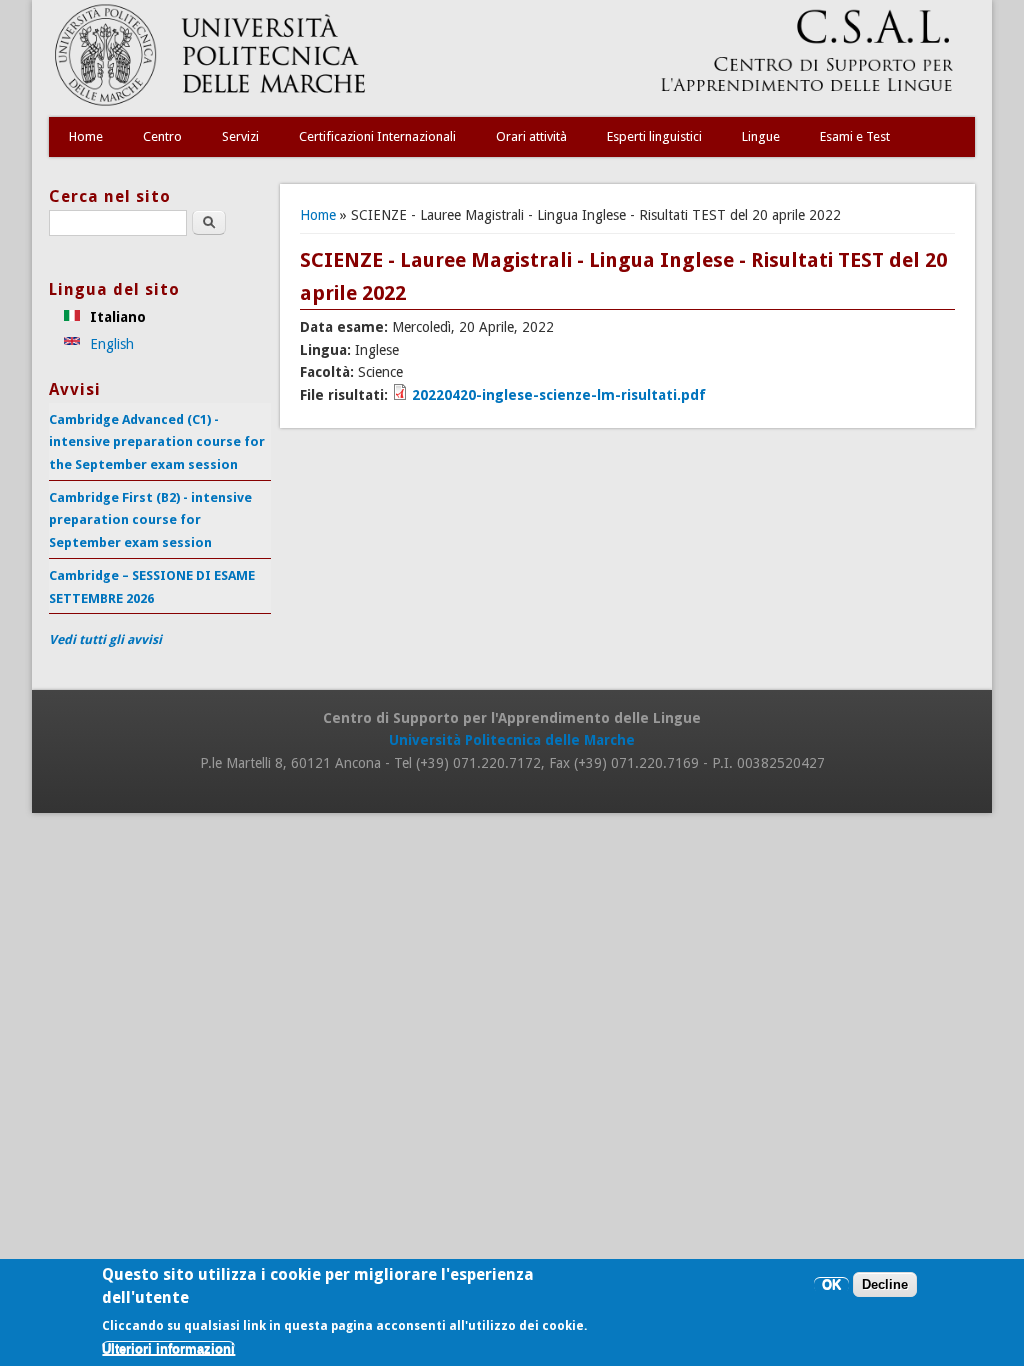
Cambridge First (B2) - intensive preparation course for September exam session (150, 520)
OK (831, 1284)
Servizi (240, 136)
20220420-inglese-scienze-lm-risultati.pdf (559, 395)
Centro (162, 136)
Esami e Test (855, 136)
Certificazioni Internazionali (377, 136)
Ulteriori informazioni (168, 1348)
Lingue (761, 136)
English (110, 344)
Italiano (116, 317)
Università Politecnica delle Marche (512, 740)
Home (86, 136)
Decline (885, 1284)
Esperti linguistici (654, 136)
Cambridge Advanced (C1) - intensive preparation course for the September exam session (157, 442)
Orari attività (531, 136)
